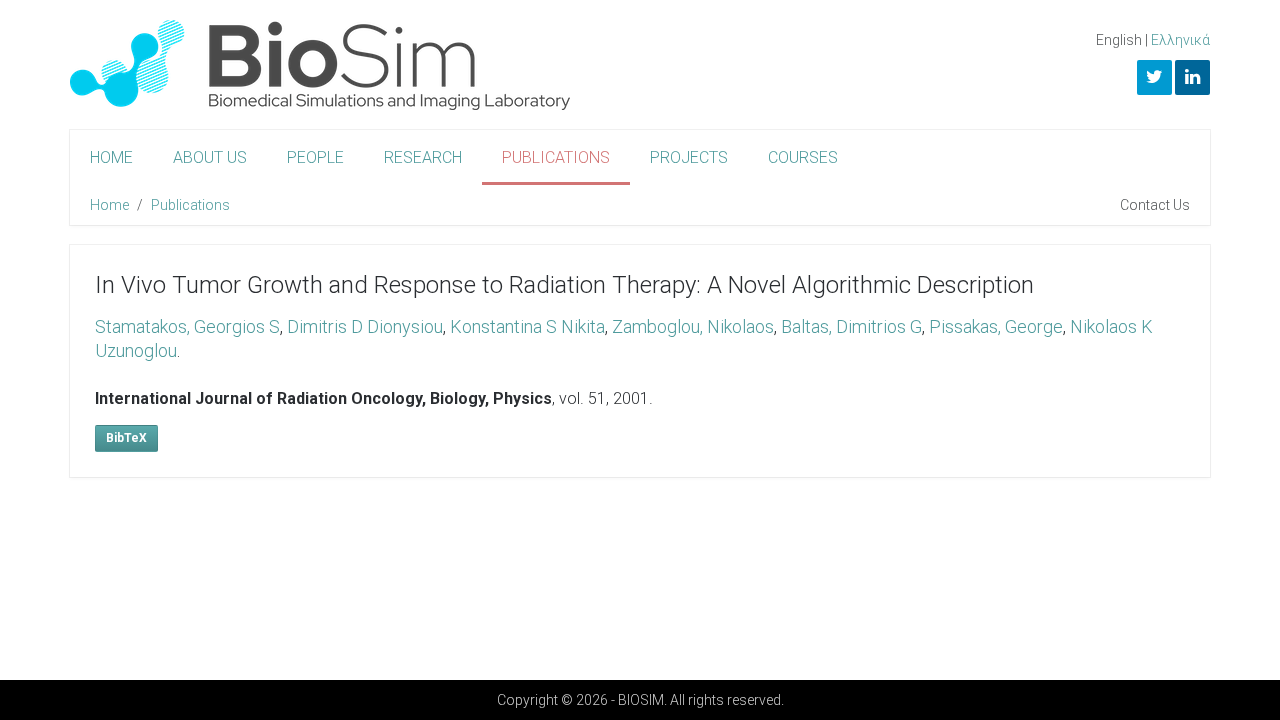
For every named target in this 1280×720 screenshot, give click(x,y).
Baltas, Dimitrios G (851, 326)
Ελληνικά (1180, 40)
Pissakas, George (996, 326)
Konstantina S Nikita (527, 326)
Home (111, 157)
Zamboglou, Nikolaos (693, 326)
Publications (556, 157)
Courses (803, 157)
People (315, 157)
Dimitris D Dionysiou (365, 326)
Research (423, 157)
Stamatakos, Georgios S (187, 326)
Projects (689, 157)
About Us (210, 157)
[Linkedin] (1192, 77)
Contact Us (1155, 205)
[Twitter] (1154, 77)
